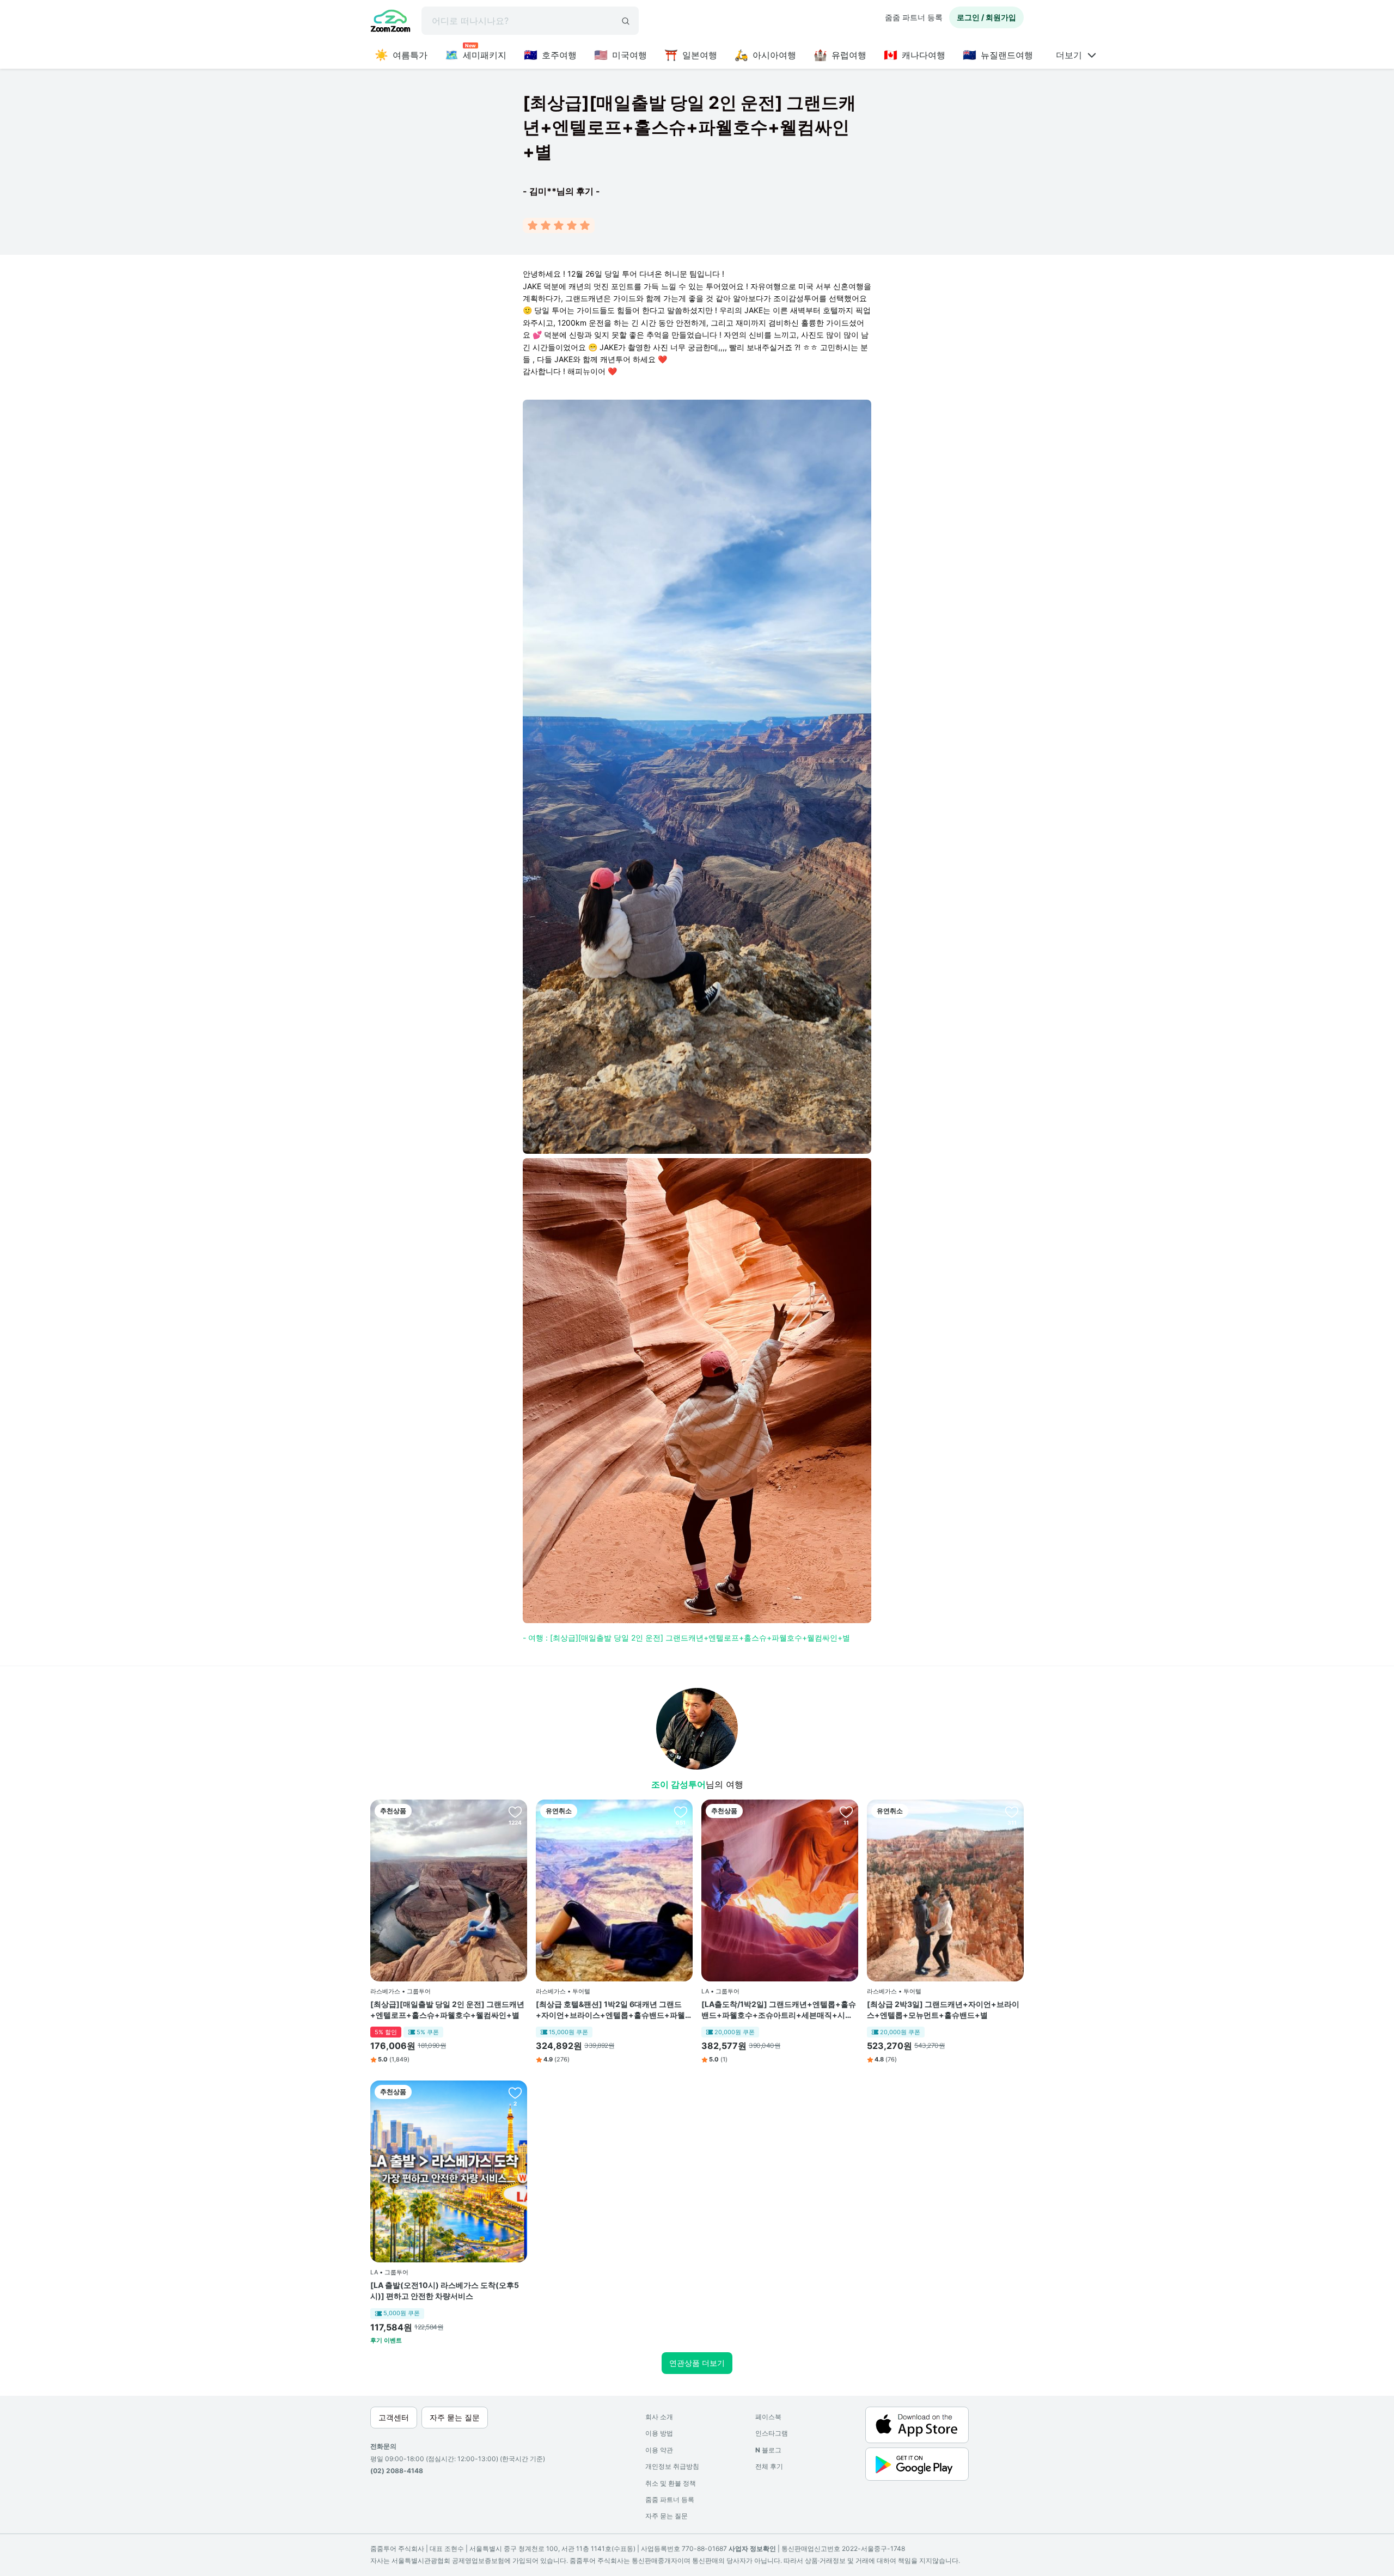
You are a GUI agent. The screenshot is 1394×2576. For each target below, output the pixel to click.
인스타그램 (772, 2433)
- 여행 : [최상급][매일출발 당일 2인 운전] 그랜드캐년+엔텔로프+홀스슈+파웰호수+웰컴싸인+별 (686, 1638)
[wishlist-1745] (681, 1812)
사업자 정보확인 (752, 2549)
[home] (390, 22)
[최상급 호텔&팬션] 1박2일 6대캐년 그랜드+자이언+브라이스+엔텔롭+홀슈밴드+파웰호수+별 (614, 2010)
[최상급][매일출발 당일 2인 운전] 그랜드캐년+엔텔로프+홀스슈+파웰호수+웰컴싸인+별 (447, 2009)
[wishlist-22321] (846, 1812)
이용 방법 (659, 2433)
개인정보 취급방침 (672, 2466)
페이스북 (768, 2417)
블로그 (768, 2450)
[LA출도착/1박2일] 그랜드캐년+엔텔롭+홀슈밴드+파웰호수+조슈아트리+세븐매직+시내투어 (779, 2010)
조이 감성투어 (678, 1784)
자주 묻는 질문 (667, 2516)
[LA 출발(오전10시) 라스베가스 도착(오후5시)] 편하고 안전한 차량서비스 (445, 2290)
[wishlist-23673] (515, 2092)
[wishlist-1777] (515, 1812)
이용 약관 (659, 2450)
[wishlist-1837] (1012, 1812)
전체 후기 (769, 2466)
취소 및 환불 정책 (671, 2483)
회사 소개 (659, 2417)
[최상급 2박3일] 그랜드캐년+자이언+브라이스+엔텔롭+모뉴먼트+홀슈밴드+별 (943, 2009)
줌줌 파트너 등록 (914, 17)
